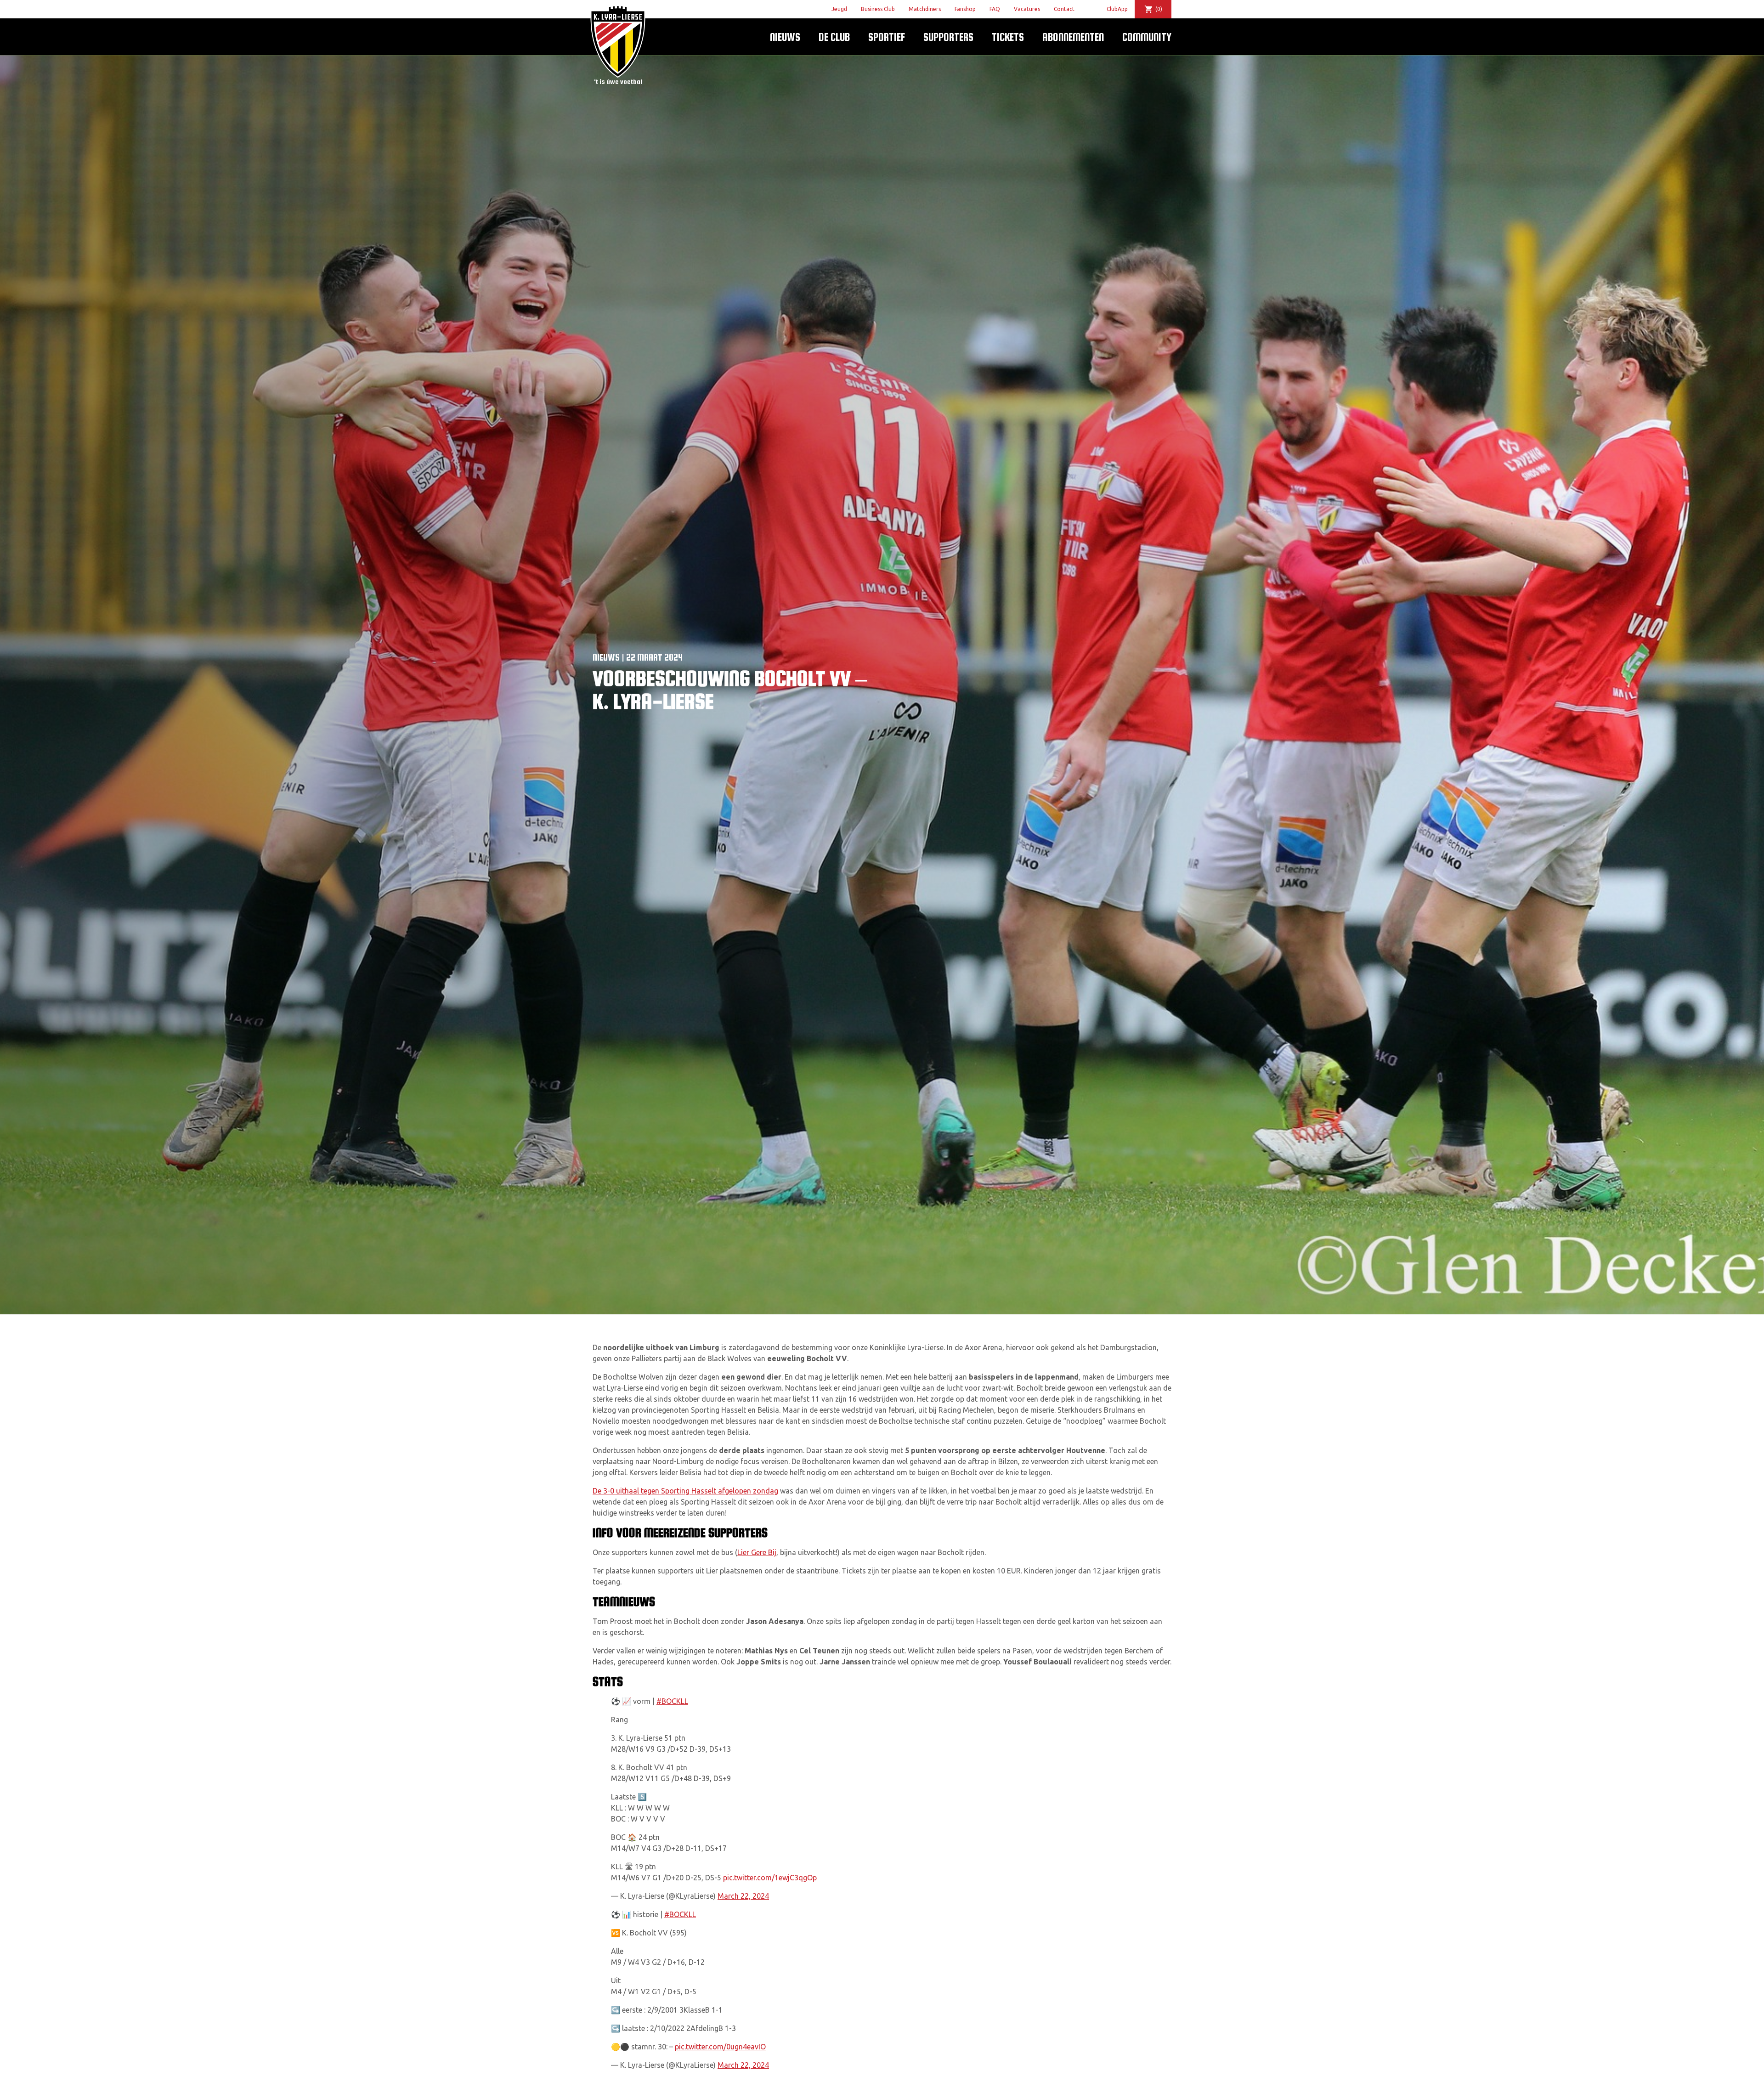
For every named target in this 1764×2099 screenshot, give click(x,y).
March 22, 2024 (743, 1896)
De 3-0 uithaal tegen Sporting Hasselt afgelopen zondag (685, 1491)
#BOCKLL (672, 1701)
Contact (1064, 9)
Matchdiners (925, 9)
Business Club (878, 9)
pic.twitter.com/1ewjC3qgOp (770, 1878)
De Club (834, 37)
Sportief (887, 37)
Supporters (948, 37)
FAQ (995, 9)
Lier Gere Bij (757, 1552)
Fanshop (965, 9)
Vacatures (1027, 9)
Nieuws (785, 37)
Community (1147, 37)
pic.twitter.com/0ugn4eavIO (720, 2047)
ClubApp (1117, 9)
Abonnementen (1073, 37)
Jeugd (839, 9)
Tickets (1008, 37)
